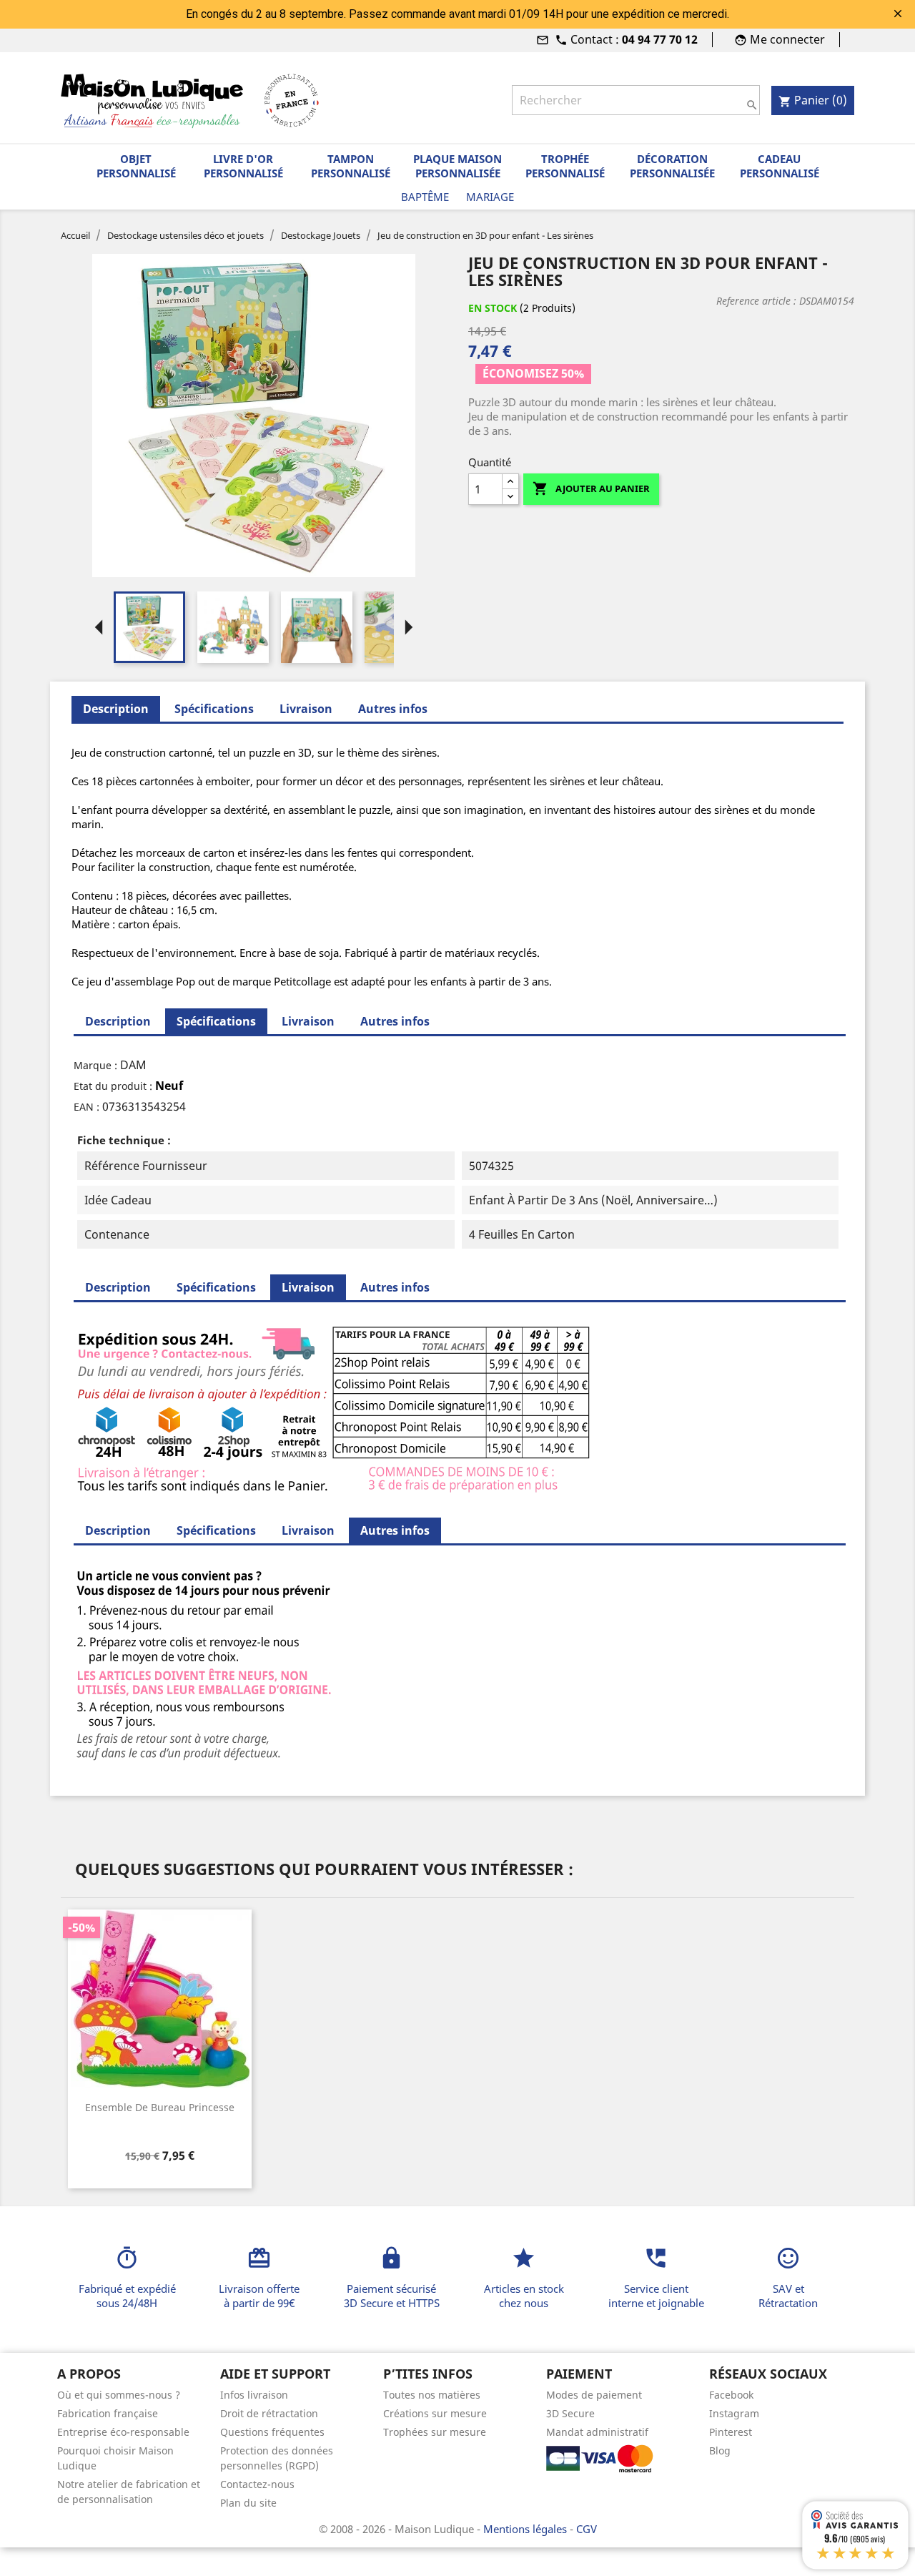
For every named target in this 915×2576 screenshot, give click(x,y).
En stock (493, 308)
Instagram (734, 2413)
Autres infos (393, 709)
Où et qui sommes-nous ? (119, 2395)
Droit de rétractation (269, 2413)
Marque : (95, 1065)
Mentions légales (526, 2529)
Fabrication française (108, 2413)
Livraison (306, 709)
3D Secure (570, 2413)
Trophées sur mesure (435, 2432)
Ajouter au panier (591, 488)
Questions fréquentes (272, 2432)
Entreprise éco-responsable (123, 2432)
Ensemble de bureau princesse (160, 2107)
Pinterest (731, 2432)
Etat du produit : (113, 1086)
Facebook (731, 2395)
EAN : (86, 1107)
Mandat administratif (597, 2432)
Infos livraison (254, 2395)
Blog (720, 2450)
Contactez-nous (257, 2484)
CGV (587, 2529)
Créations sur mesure (435, 2413)
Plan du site (248, 2503)
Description (118, 1021)
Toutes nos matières (432, 2395)
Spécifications (214, 709)
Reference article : (756, 301)
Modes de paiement (594, 2395)
